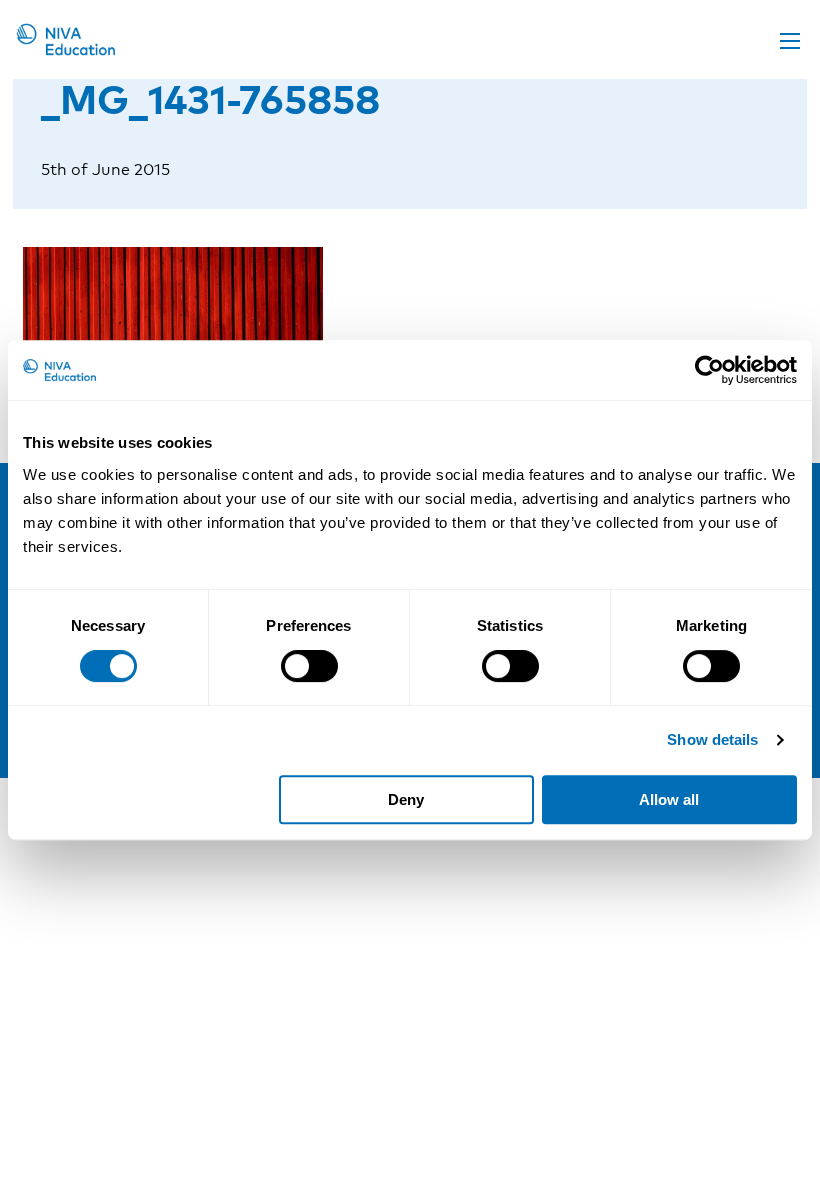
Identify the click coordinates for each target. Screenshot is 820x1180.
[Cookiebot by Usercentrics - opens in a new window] (709, 370)
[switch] (309, 666)
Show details (712, 739)
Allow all (669, 799)
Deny (406, 799)
